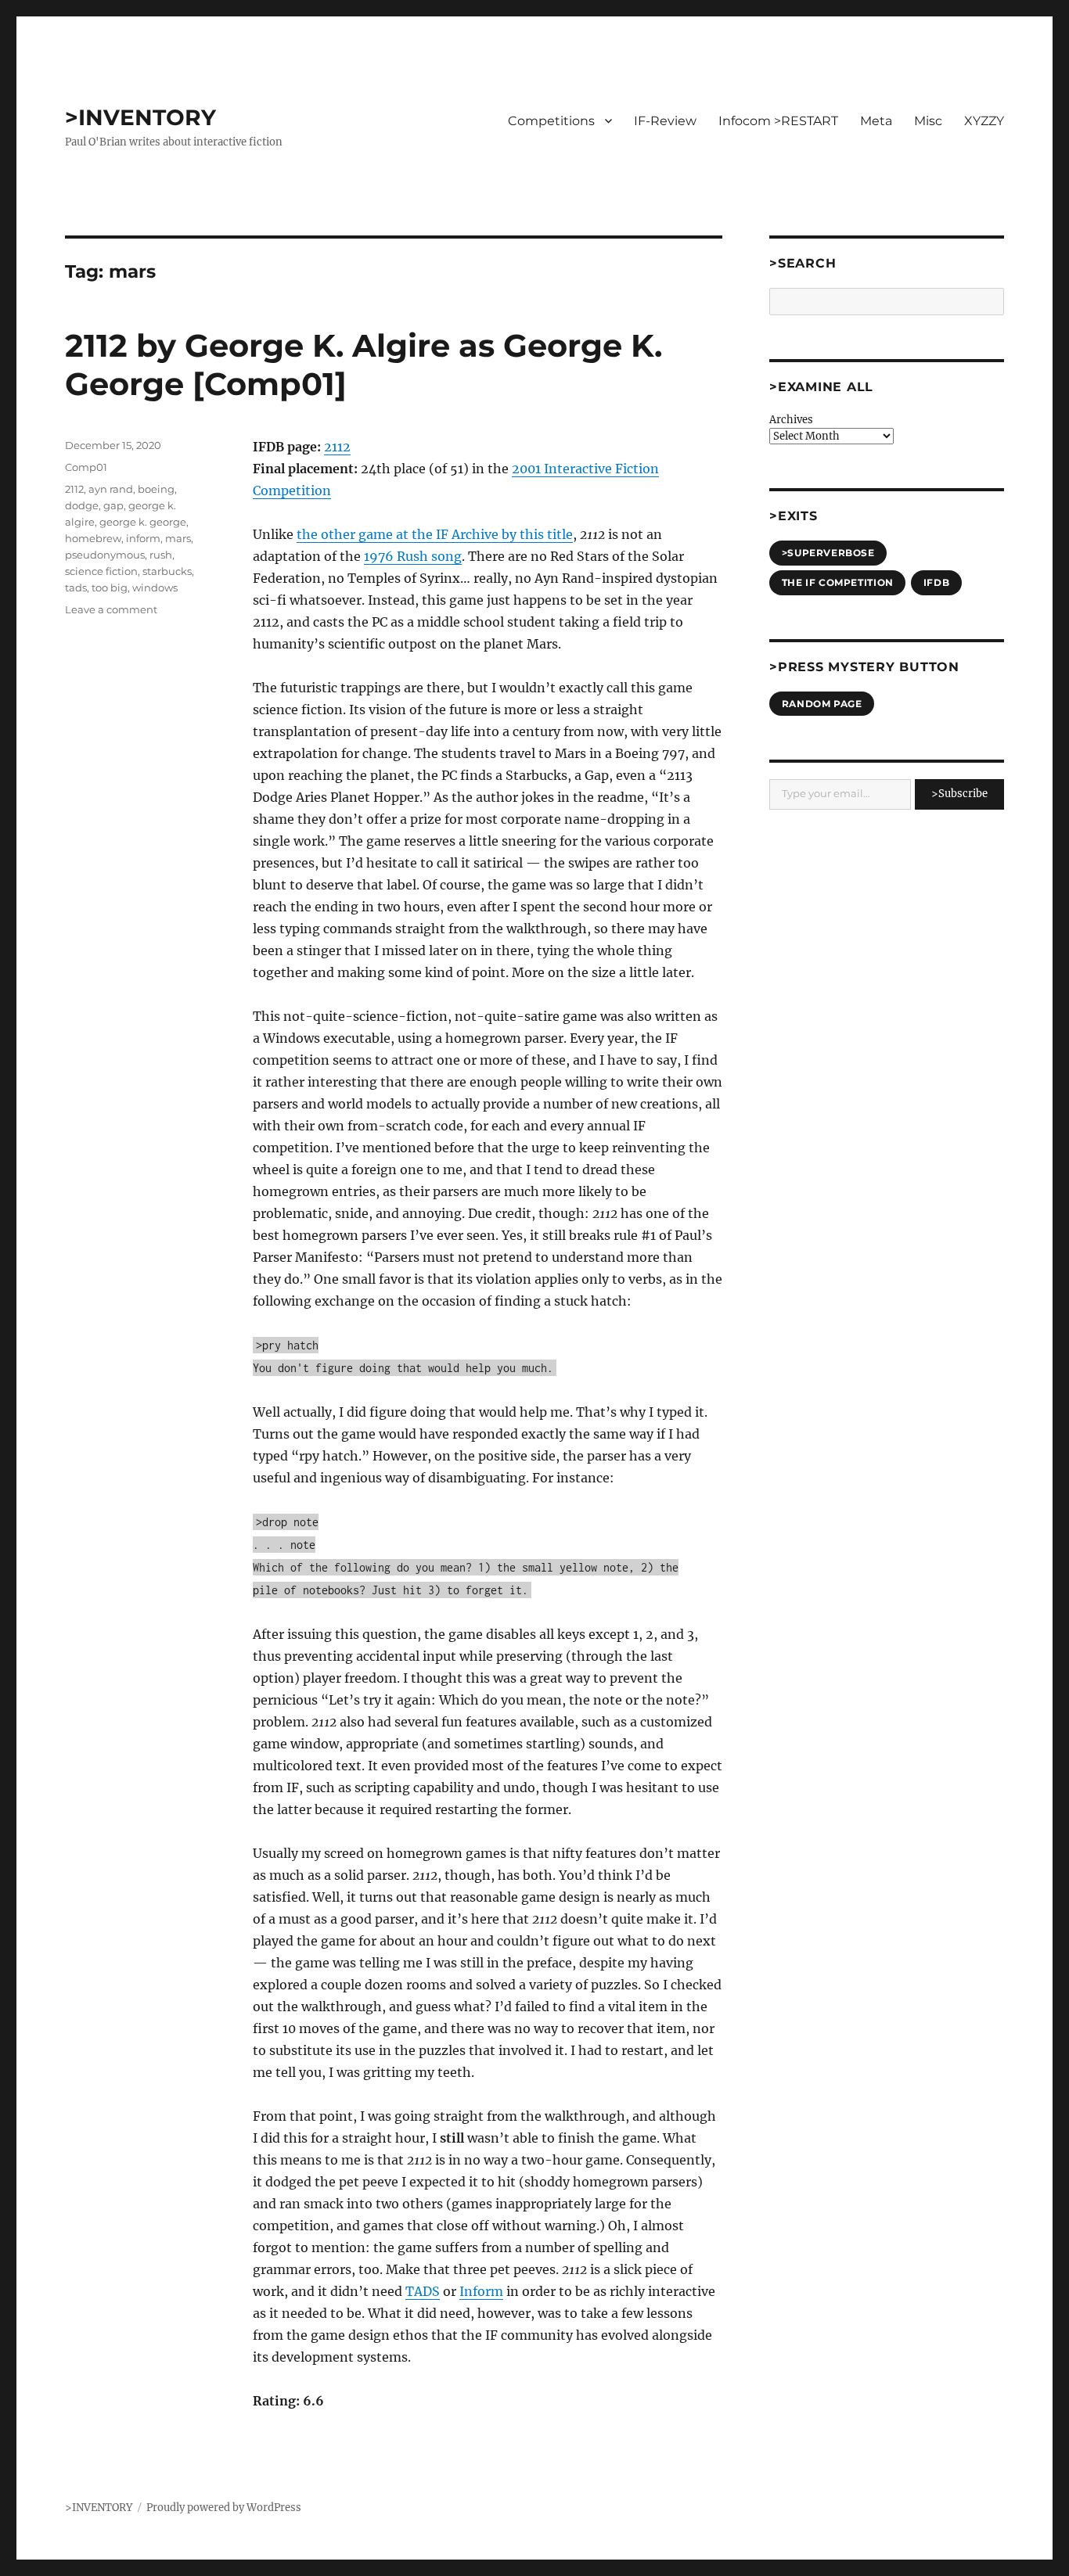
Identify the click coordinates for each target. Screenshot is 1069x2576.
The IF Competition (838, 582)
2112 (337, 447)
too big (110, 587)
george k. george (143, 522)
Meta (876, 121)
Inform (481, 2291)
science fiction (101, 571)
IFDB (936, 582)
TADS (423, 2291)
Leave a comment (111, 609)
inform (143, 538)
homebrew (93, 538)
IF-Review (665, 121)
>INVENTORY (140, 117)
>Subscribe (959, 794)
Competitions (551, 121)
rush (161, 555)
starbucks (167, 571)
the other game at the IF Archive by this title (435, 534)
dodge (82, 505)
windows (155, 587)
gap (113, 505)
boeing (156, 489)
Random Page (822, 704)
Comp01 (86, 467)
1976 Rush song (413, 556)
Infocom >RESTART (778, 121)
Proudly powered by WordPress (224, 2508)
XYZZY (984, 121)
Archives (791, 420)
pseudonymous (105, 555)
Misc (928, 121)
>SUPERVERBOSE (828, 553)
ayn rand (111, 489)
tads (76, 587)
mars (178, 538)
